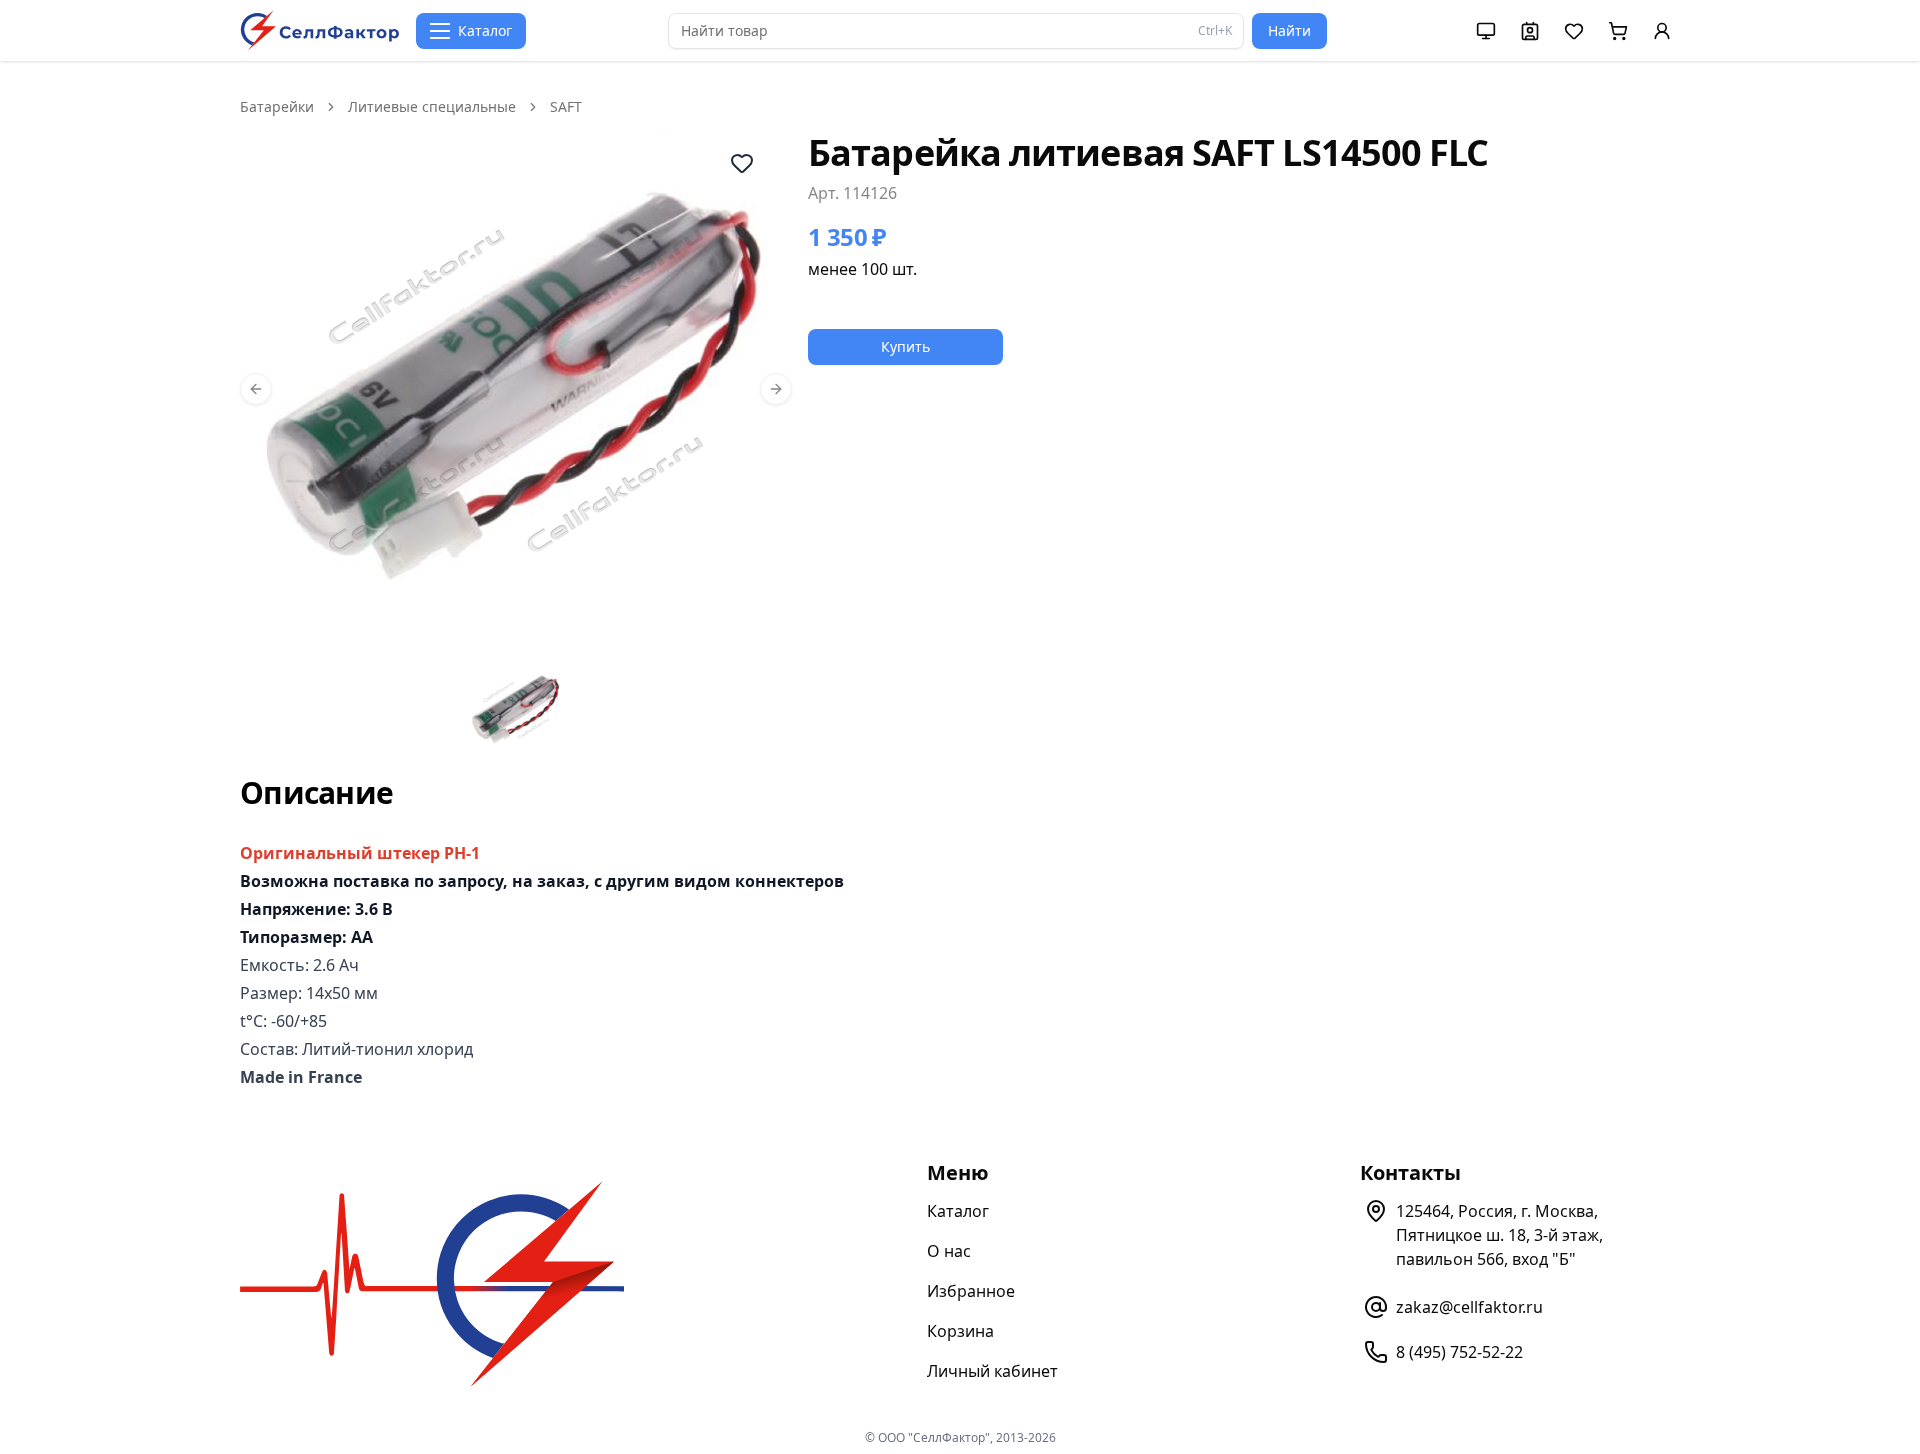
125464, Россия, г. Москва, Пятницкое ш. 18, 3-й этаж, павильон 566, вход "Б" (1499, 1235)
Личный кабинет (992, 1371)
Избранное (971, 1291)
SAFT (566, 106)
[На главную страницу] (320, 30)
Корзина (960, 1331)
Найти (1289, 30)
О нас (949, 1251)
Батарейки (277, 106)
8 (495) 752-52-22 (1459, 1352)
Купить (905, 346)
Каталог (958, 1211)
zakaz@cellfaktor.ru (1469, 1307)
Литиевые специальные (432, 106)
